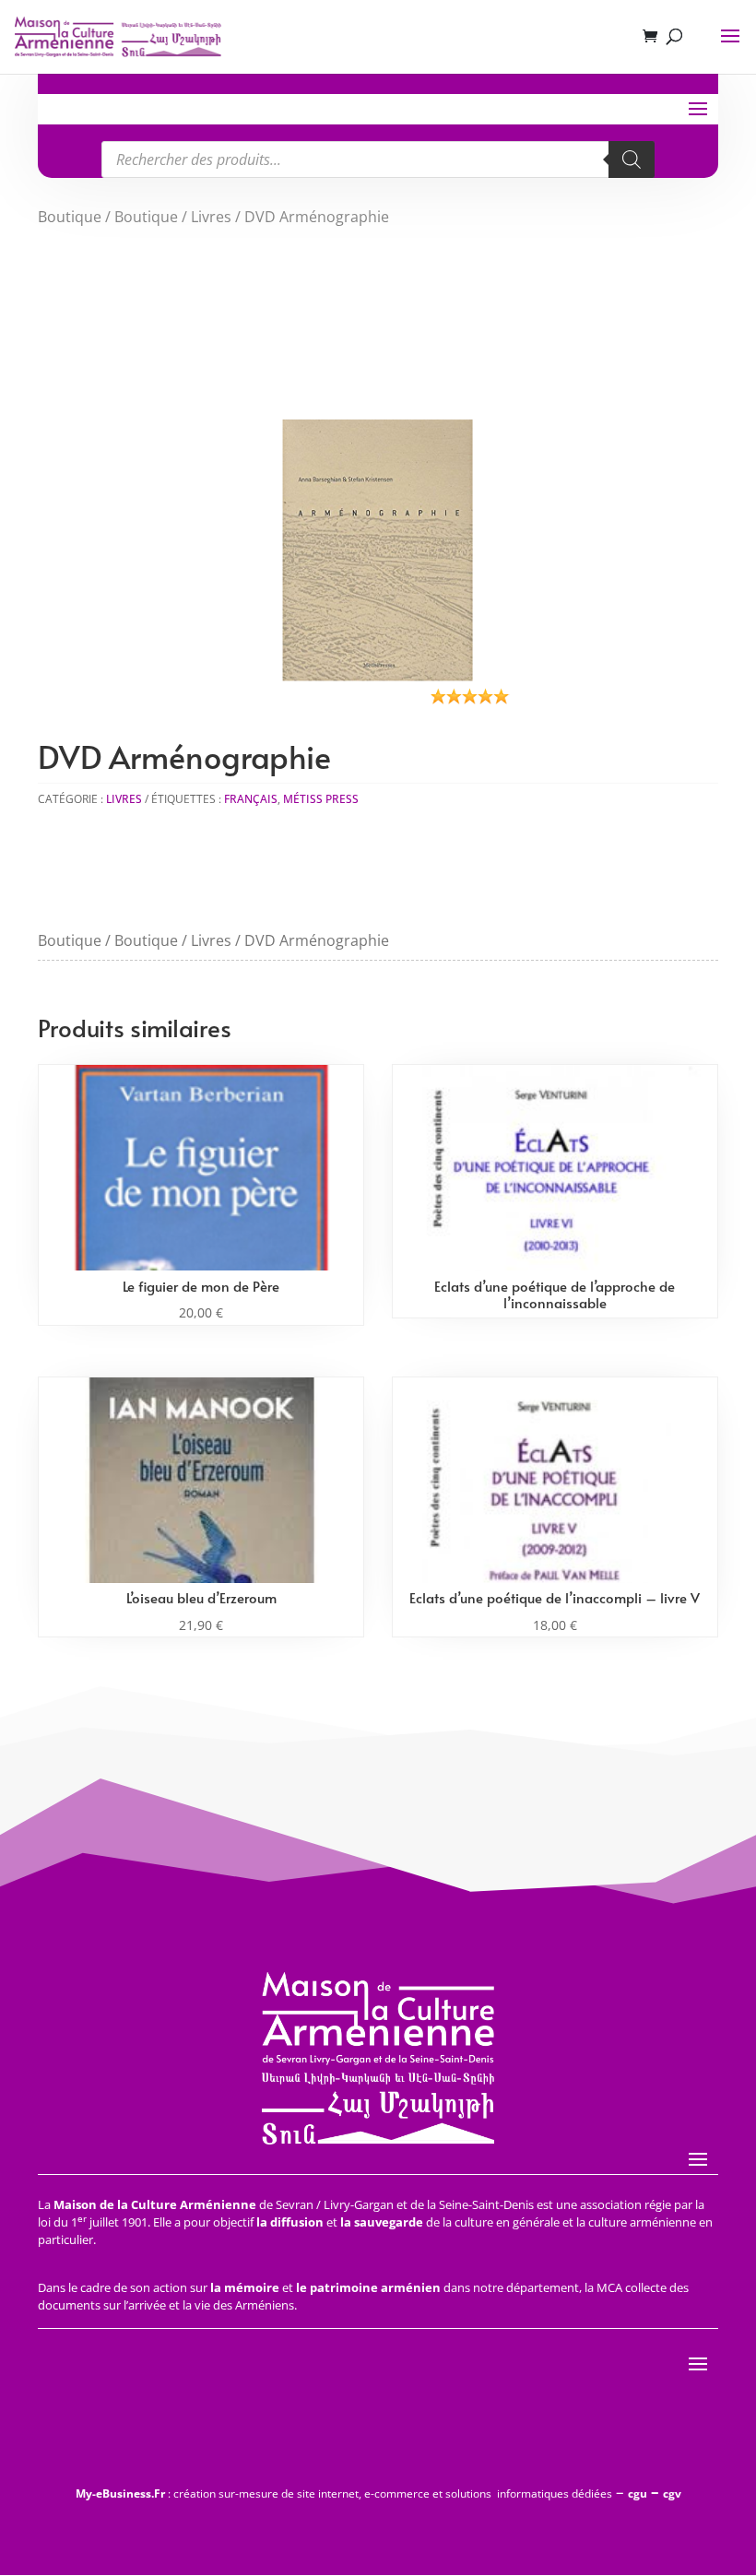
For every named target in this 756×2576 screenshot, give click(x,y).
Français (251, 799)
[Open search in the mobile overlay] (378, 160)
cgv (672, 2493)
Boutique (70, 217)
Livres (211, 217)
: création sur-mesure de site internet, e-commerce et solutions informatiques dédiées (344, 2493)
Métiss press (321, 799)
